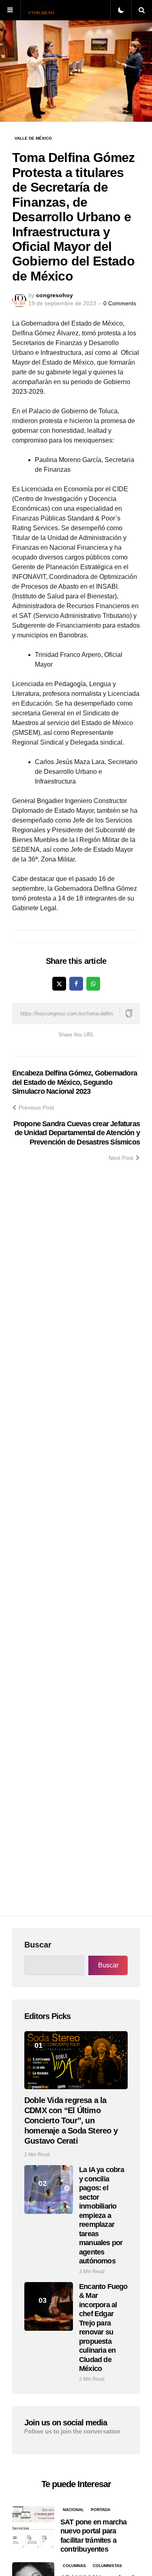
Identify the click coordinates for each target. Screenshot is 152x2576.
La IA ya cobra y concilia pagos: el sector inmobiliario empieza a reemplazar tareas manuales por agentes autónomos (102, 2215)
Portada (101, 2510)
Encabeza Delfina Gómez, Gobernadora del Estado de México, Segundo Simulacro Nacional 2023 (75, 1082)
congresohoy (55, 295)
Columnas (74, 2566)
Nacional (73, 2510)
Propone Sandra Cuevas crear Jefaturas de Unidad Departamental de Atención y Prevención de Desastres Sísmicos (77, 1133)
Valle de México (33, 138)
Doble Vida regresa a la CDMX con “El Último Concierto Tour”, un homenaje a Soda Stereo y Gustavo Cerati (71, 2120)
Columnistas (107, 2566)
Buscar (38, 1945)
